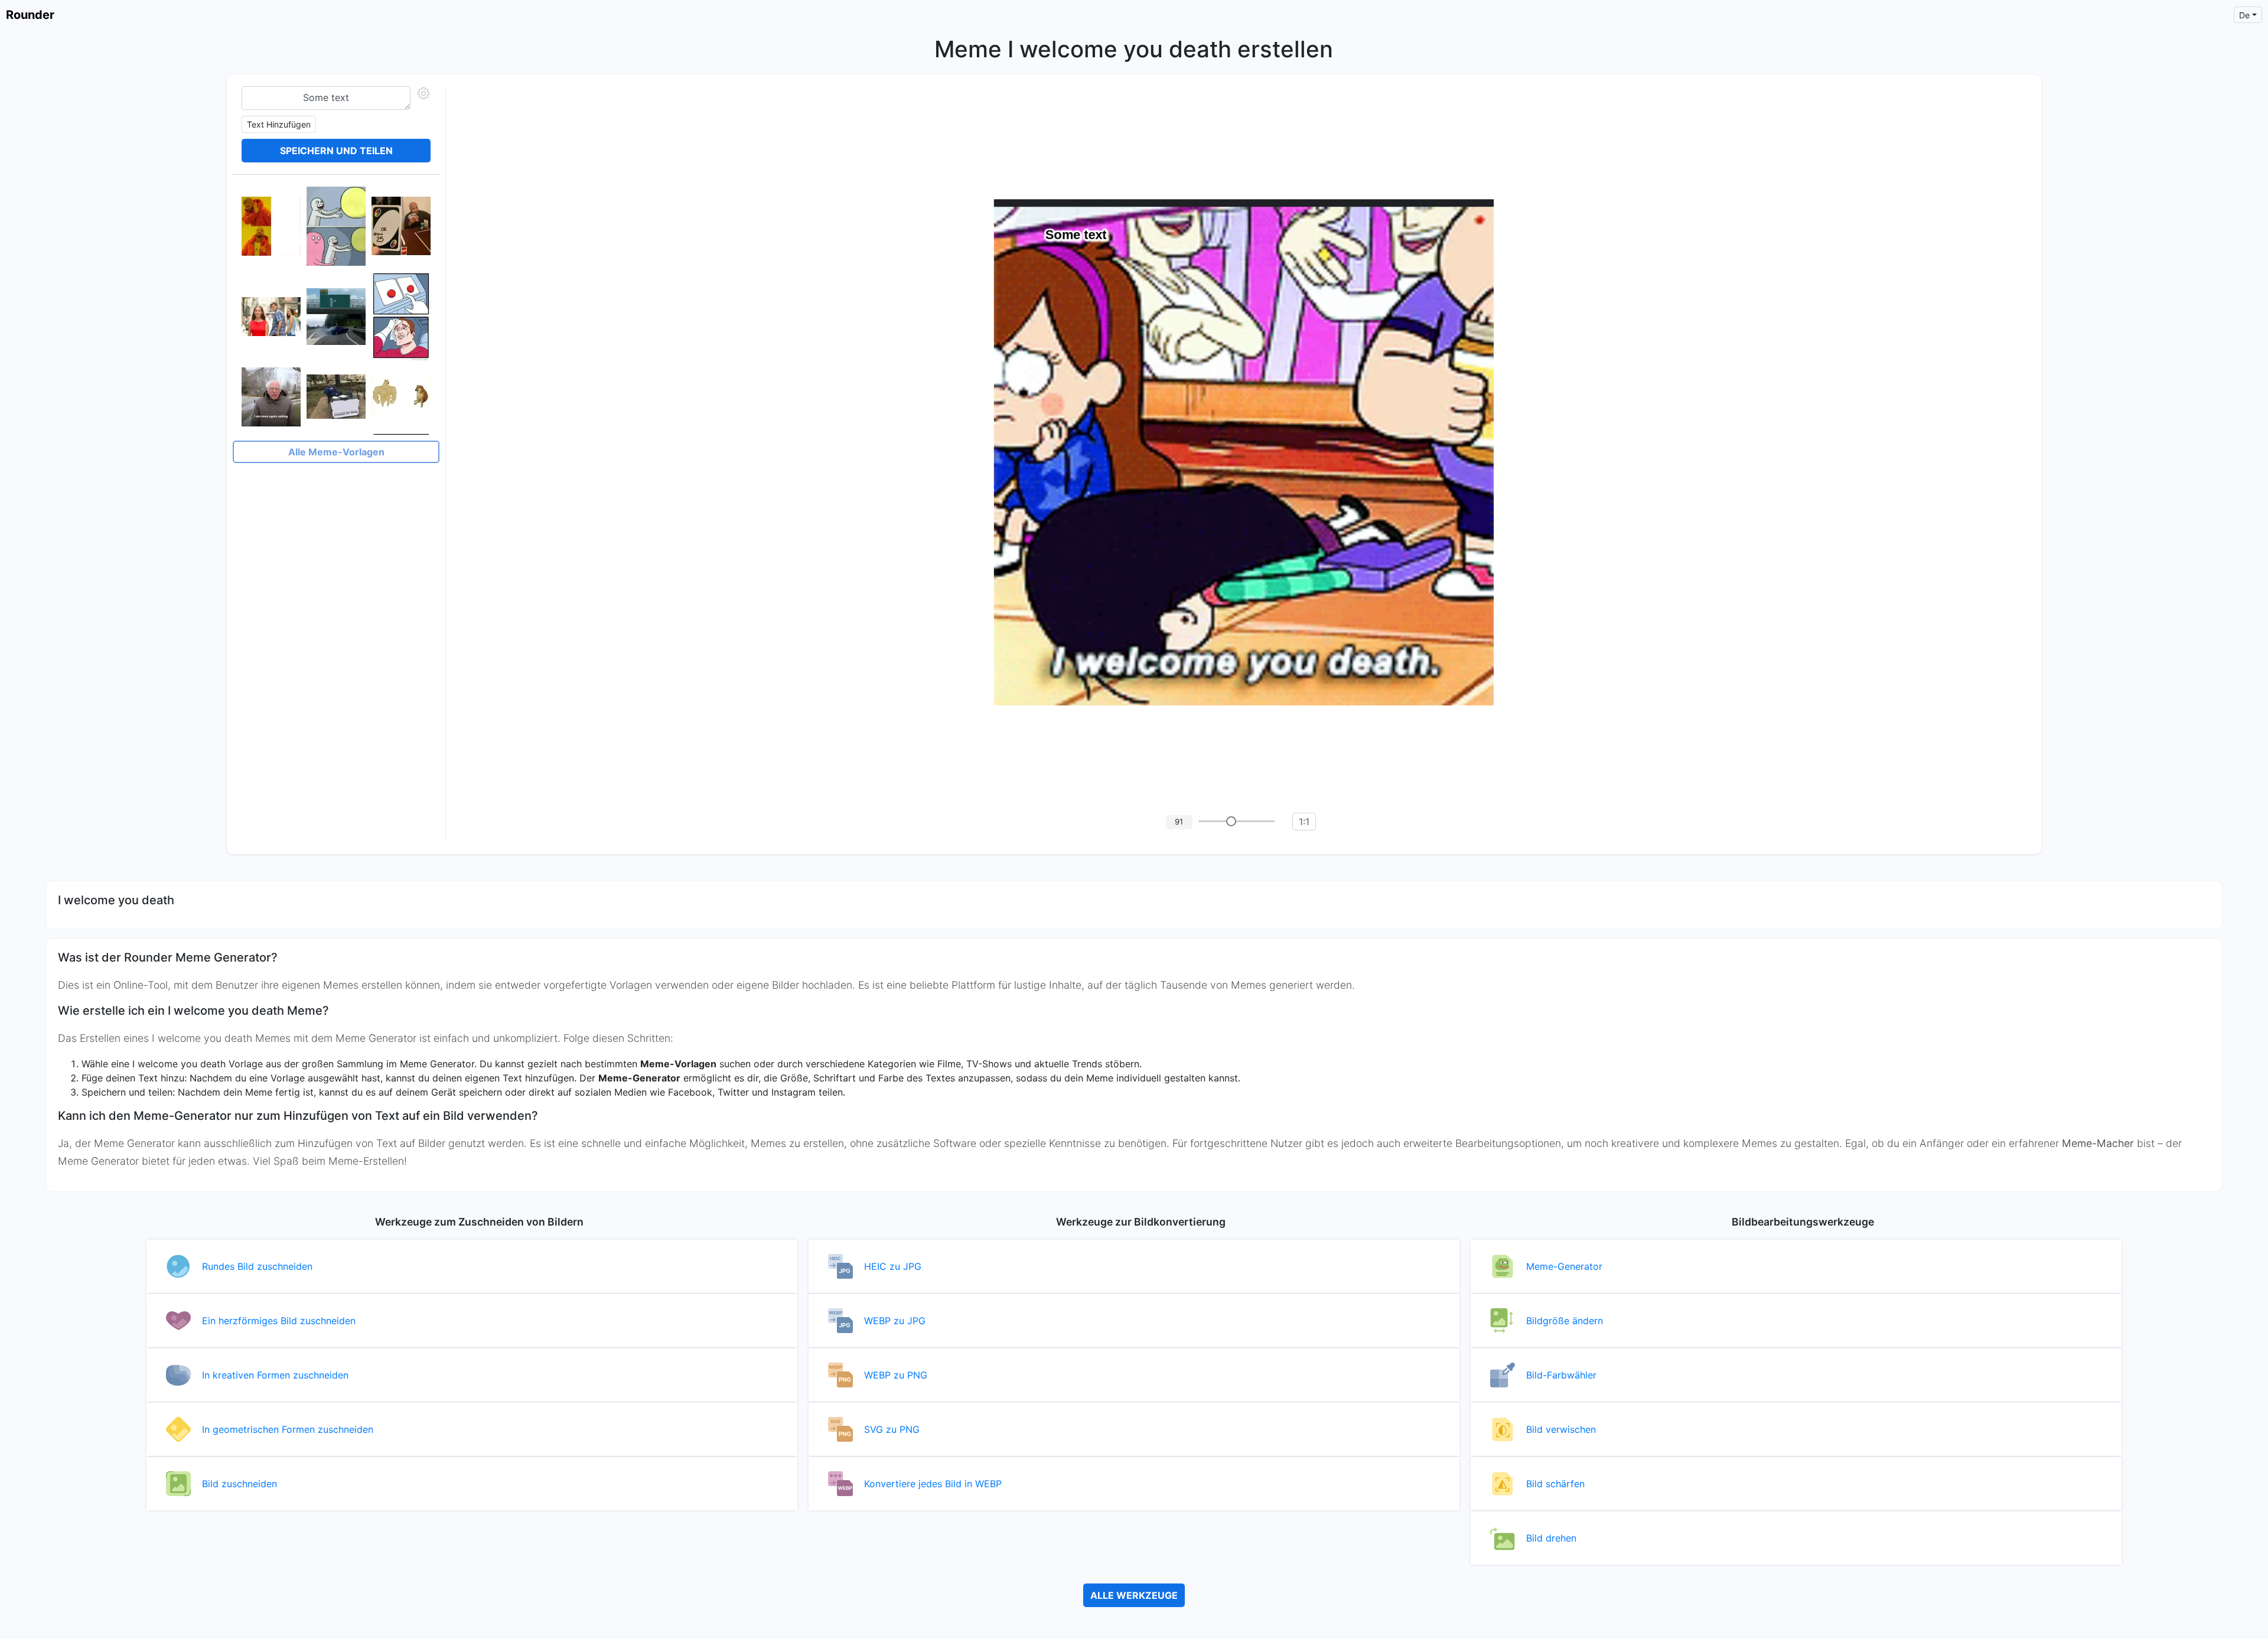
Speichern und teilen (336, 151)
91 (1179, 822)
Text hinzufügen (279, 124)
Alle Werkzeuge (1134, 1595)
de (2244, 15)
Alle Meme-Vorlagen (336, 452)
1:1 (1304, 822)
